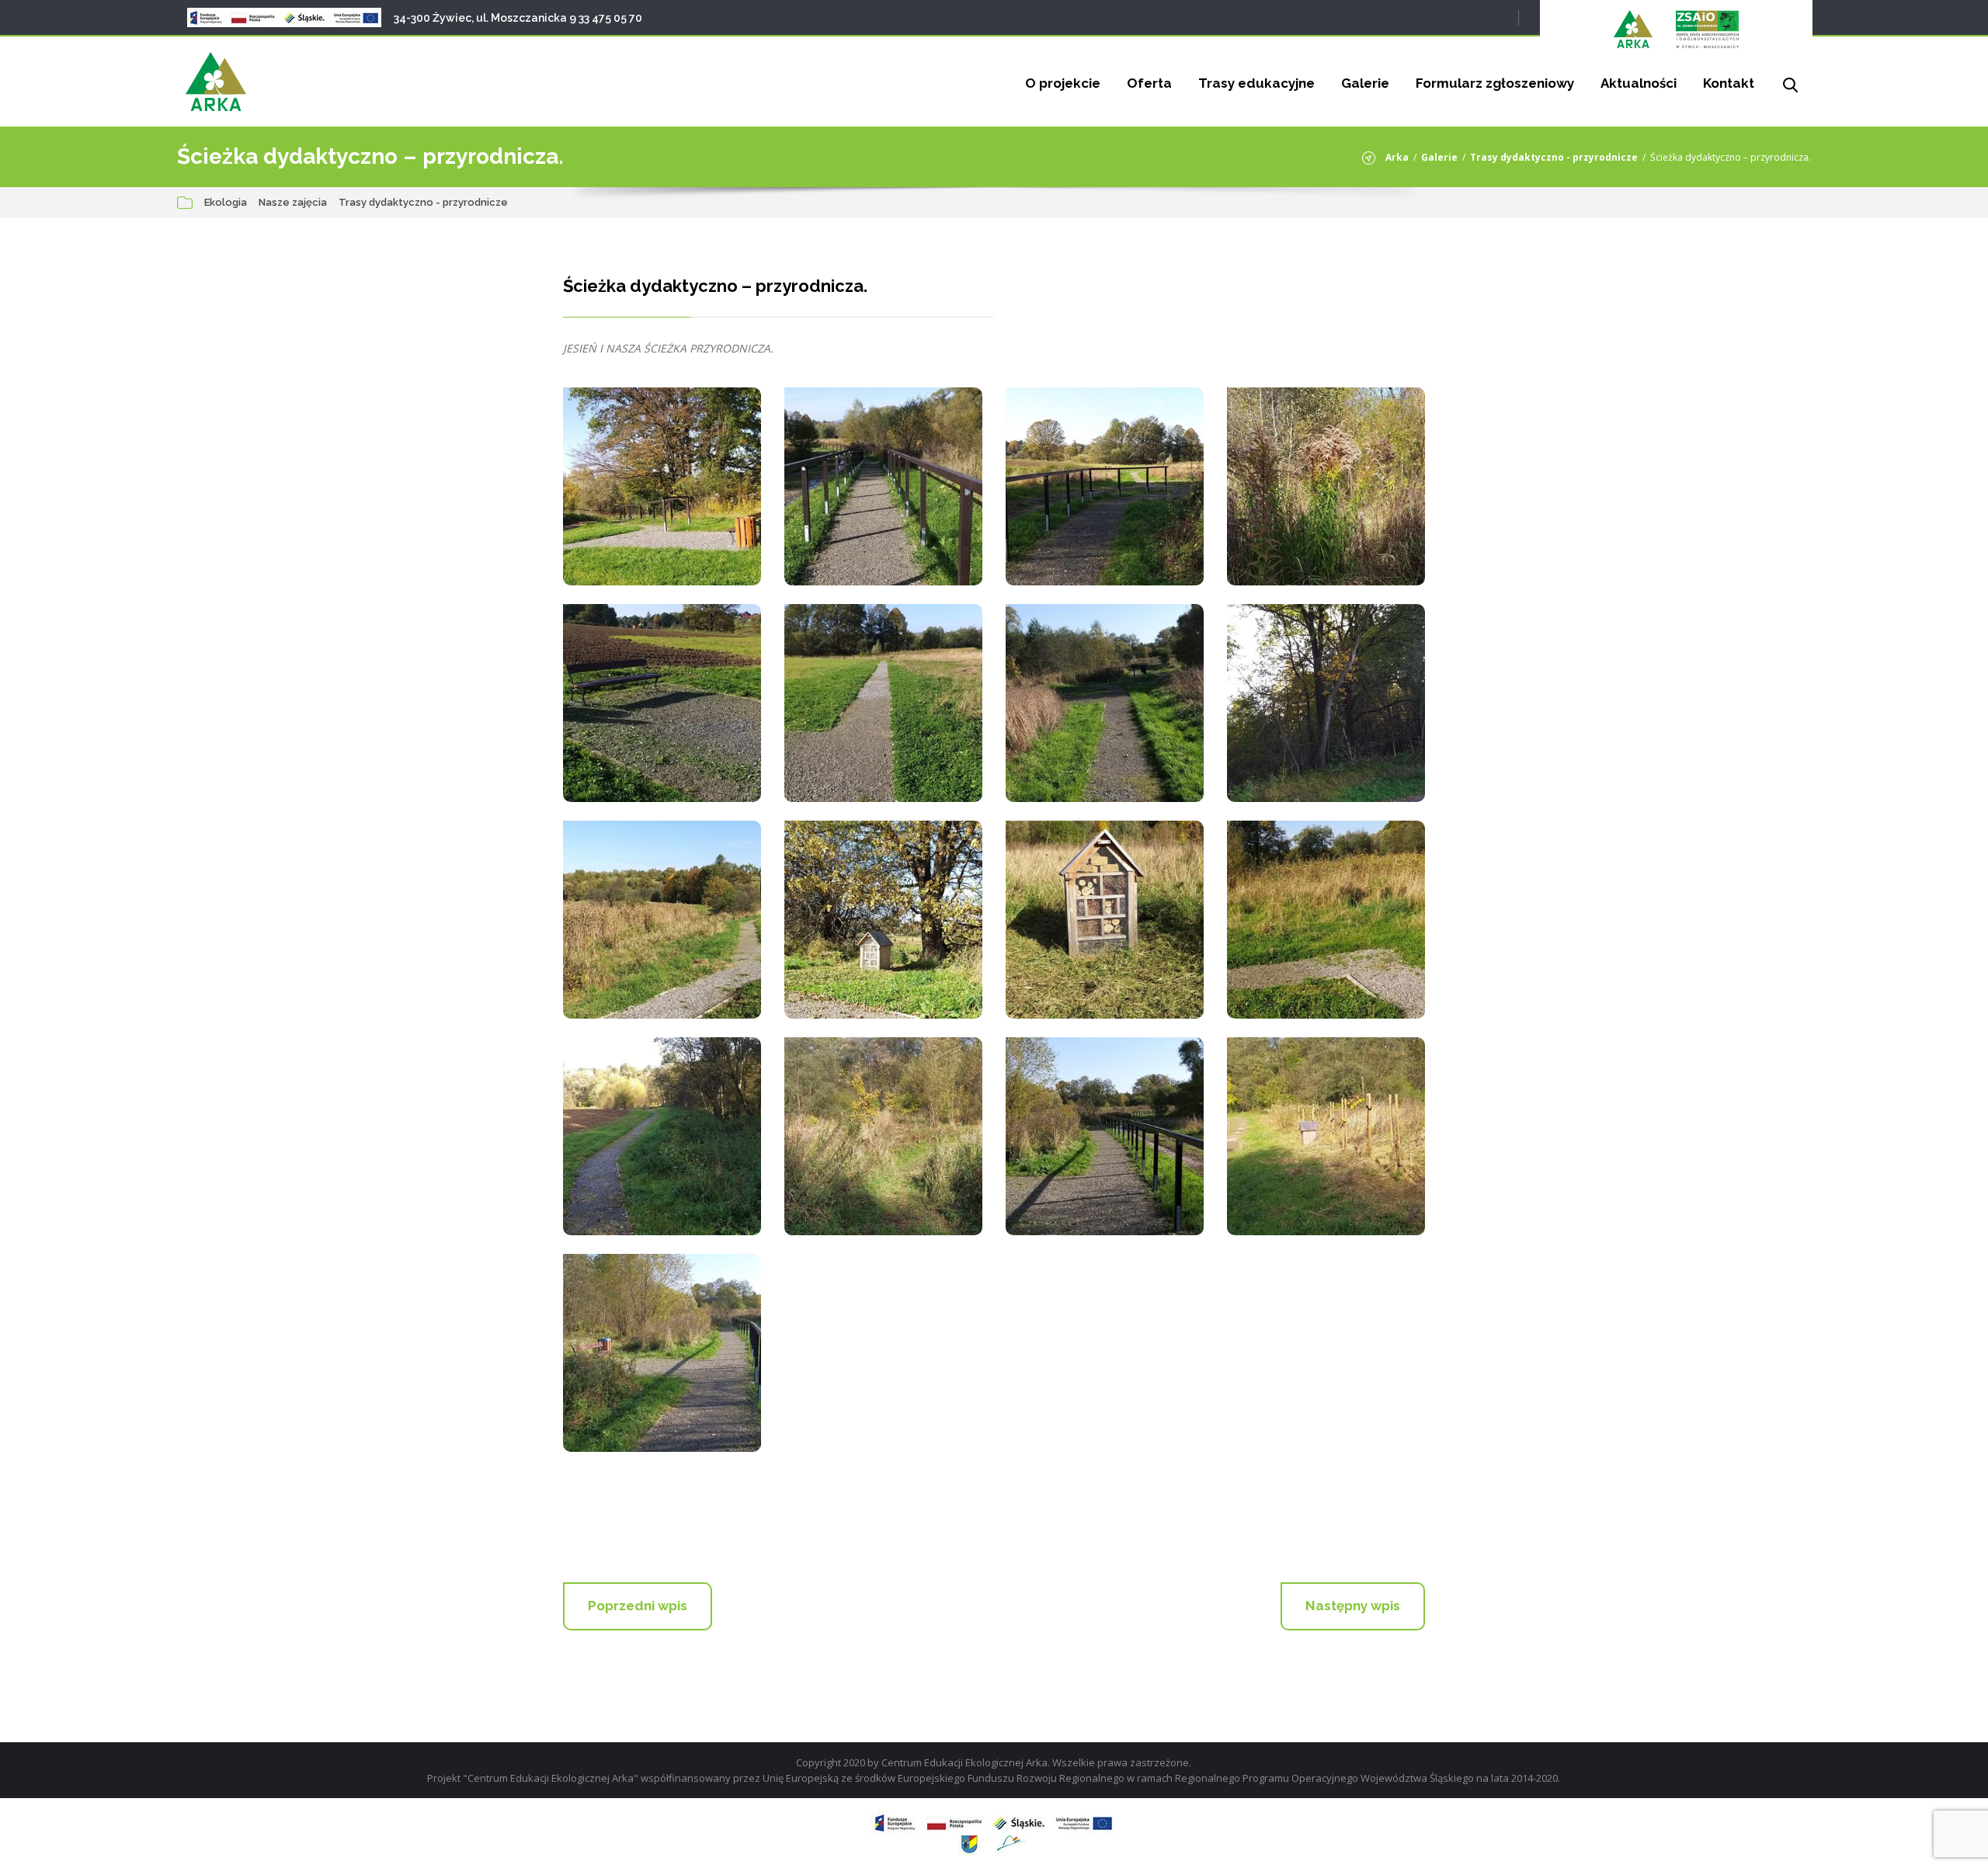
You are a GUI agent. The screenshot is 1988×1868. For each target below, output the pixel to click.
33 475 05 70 (610, 18)
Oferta (1149, 83)
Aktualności (1639, 83)
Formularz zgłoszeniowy (1495, 83)
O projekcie (1063, 83)
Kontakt (1729, 83)
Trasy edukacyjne (1256, 83)
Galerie (1365, 83)
